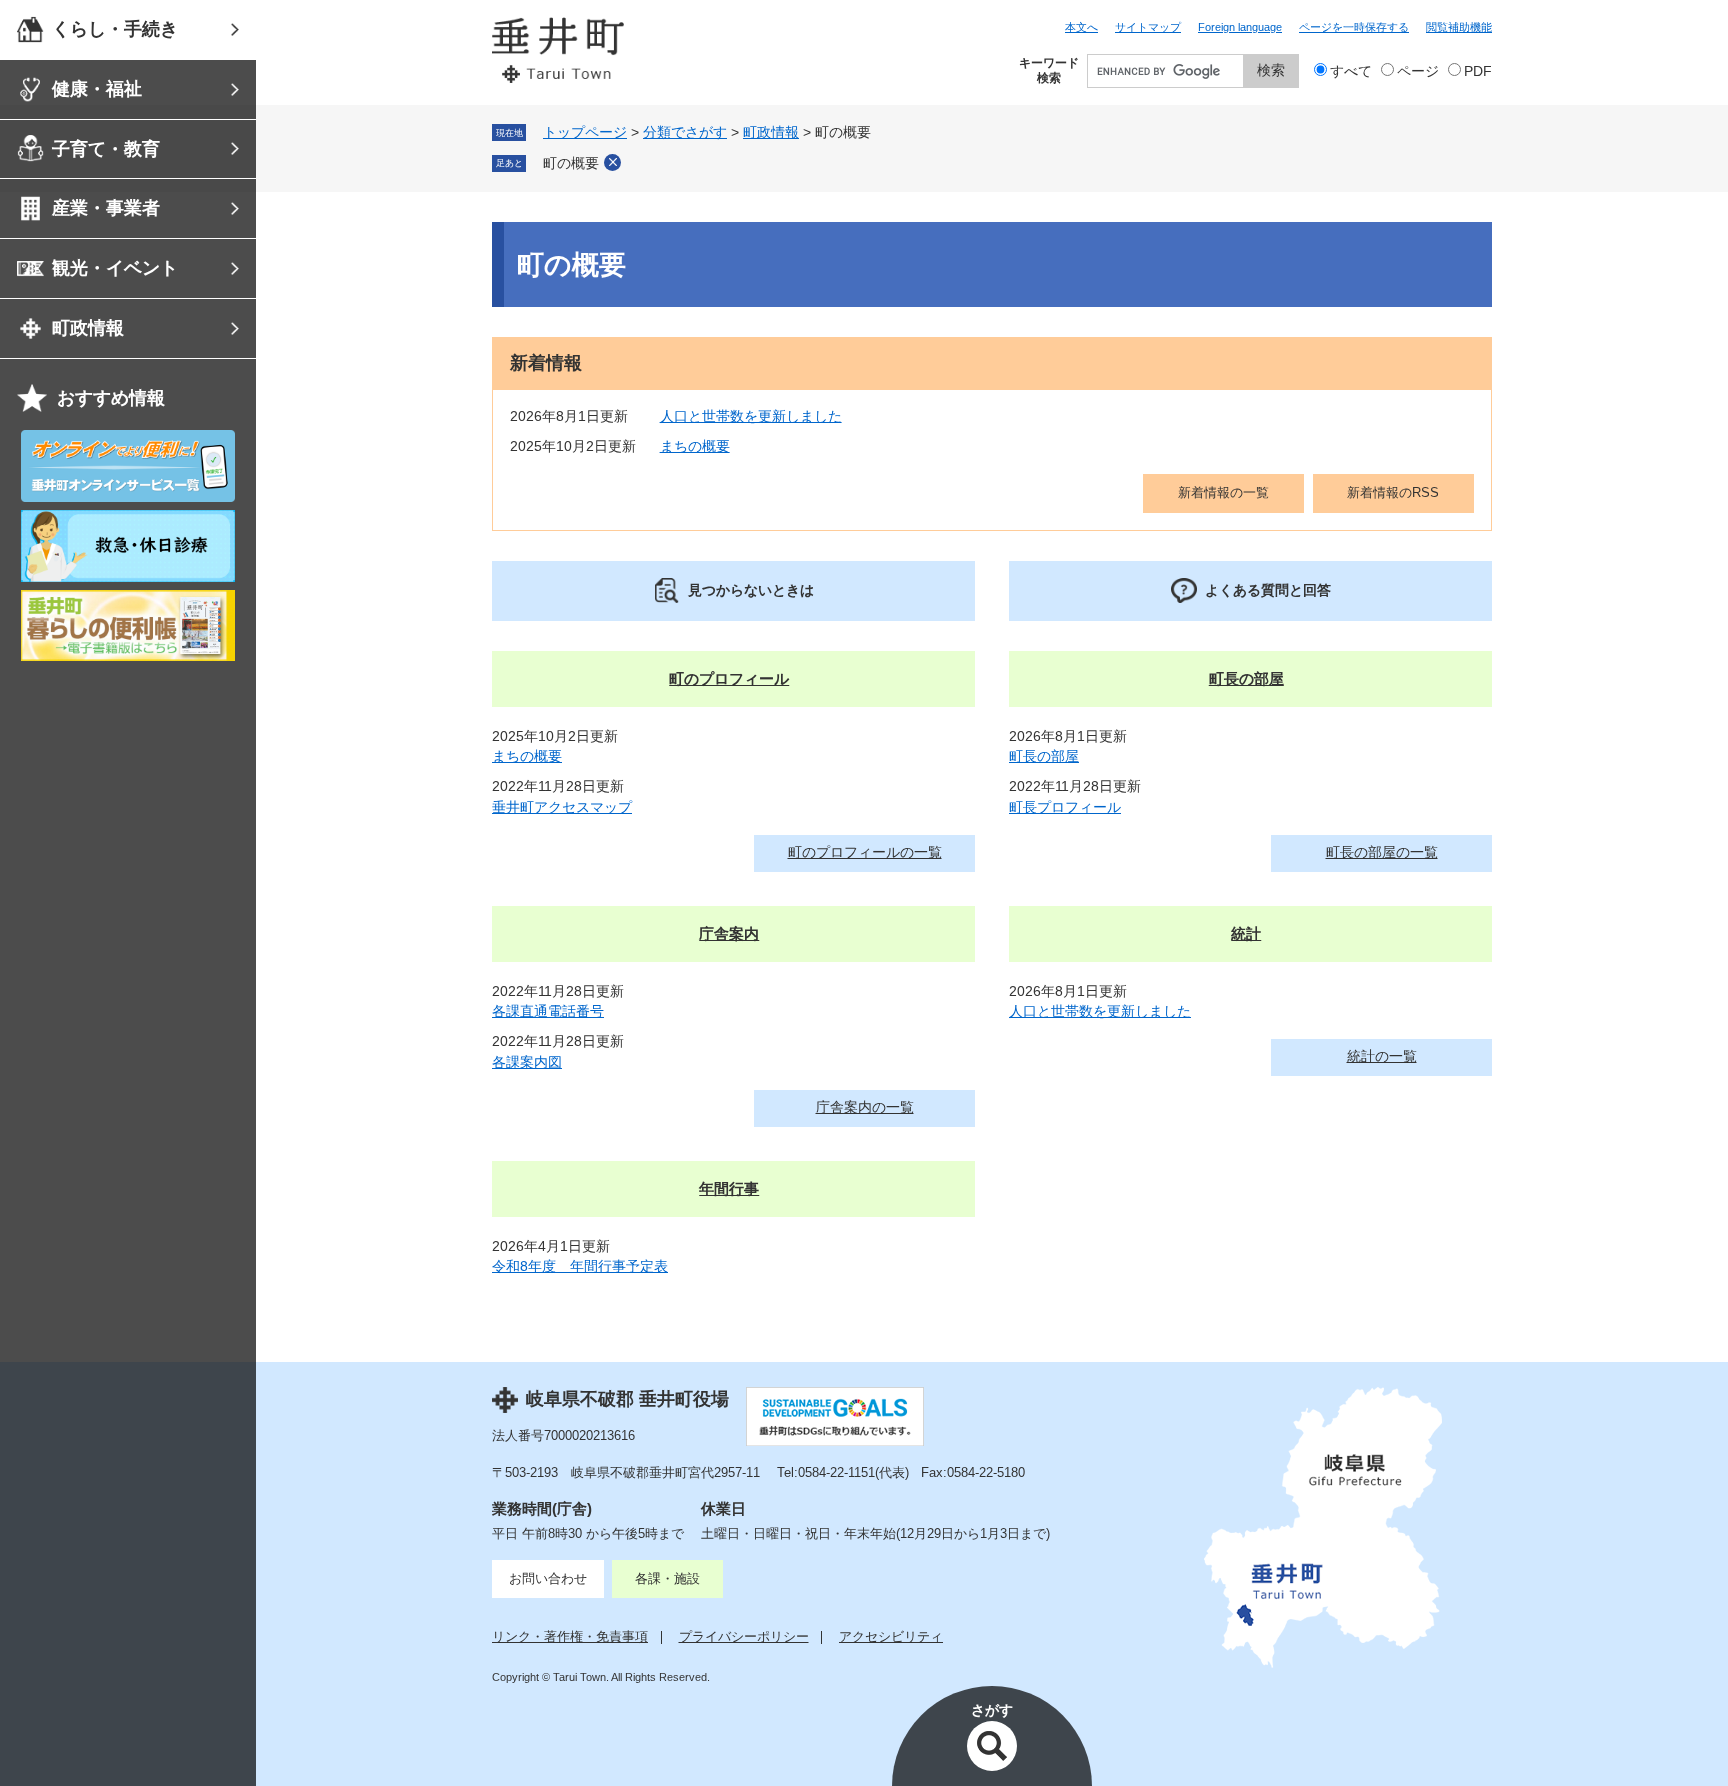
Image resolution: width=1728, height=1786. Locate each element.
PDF (1478, 71)
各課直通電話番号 (548, 1011)
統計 (1246, 933)
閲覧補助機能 (1459, 27)
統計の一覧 (1382, 1056)
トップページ (585, 132)
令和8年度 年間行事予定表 (580, 1266)
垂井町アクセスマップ (562, 807)
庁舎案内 (729, 933)
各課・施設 (667, 1578)
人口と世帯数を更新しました (751, 416)
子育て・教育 (106, 149)
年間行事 (729, 1188)
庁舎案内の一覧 (865, 1107)
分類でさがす (685, 132)
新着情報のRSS (1393, 492)
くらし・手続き (115, 29)
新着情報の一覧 (1223, 492)
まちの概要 (695, 446)
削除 (612, 162)
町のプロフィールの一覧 (865, 852)
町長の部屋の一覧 (1382, 852)
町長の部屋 (1246, 678)
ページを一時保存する (1354, 27)
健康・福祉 (97, 89)
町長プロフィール (1065, 807)
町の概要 (571, 163)
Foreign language (1240, 27)
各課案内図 (527, 1062)
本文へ (1081, 27)
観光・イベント (115, 268)
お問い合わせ (548, 1578)
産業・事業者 (106, 208)
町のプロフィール (729, 678)
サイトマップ (1148, 27)
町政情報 (88, 328)
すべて (1351, 71)
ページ (1418, 71)
